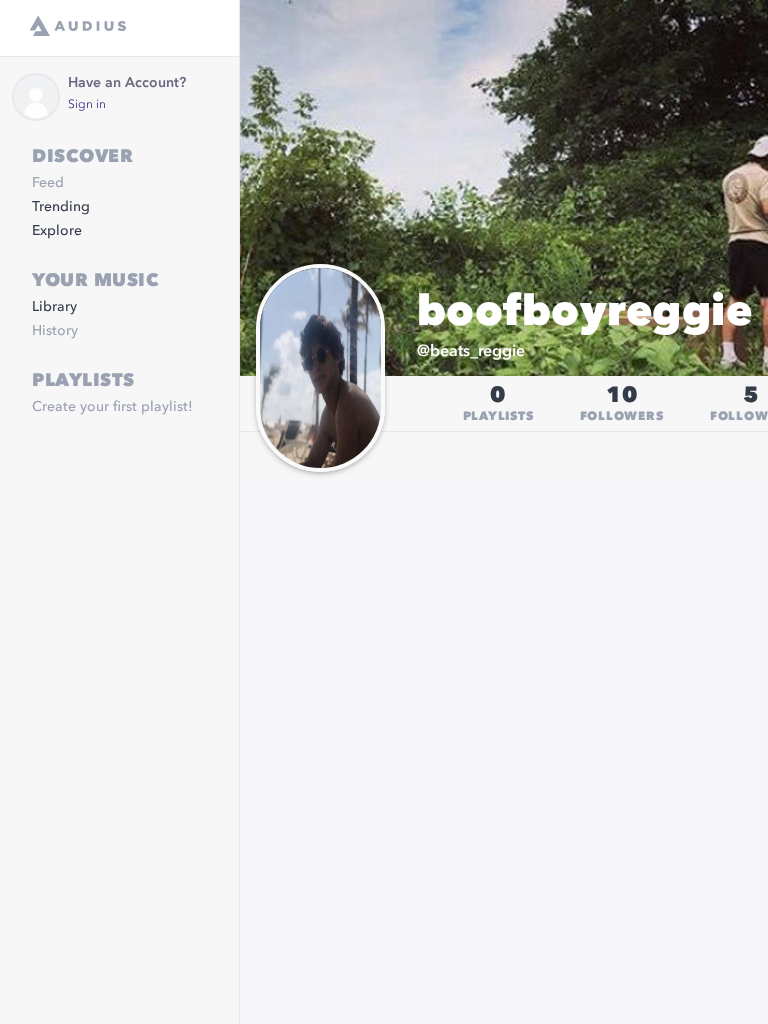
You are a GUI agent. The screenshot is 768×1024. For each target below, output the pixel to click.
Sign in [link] (87, 105)
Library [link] (54, 307)
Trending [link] (61, 207)
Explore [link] (57, 231)
